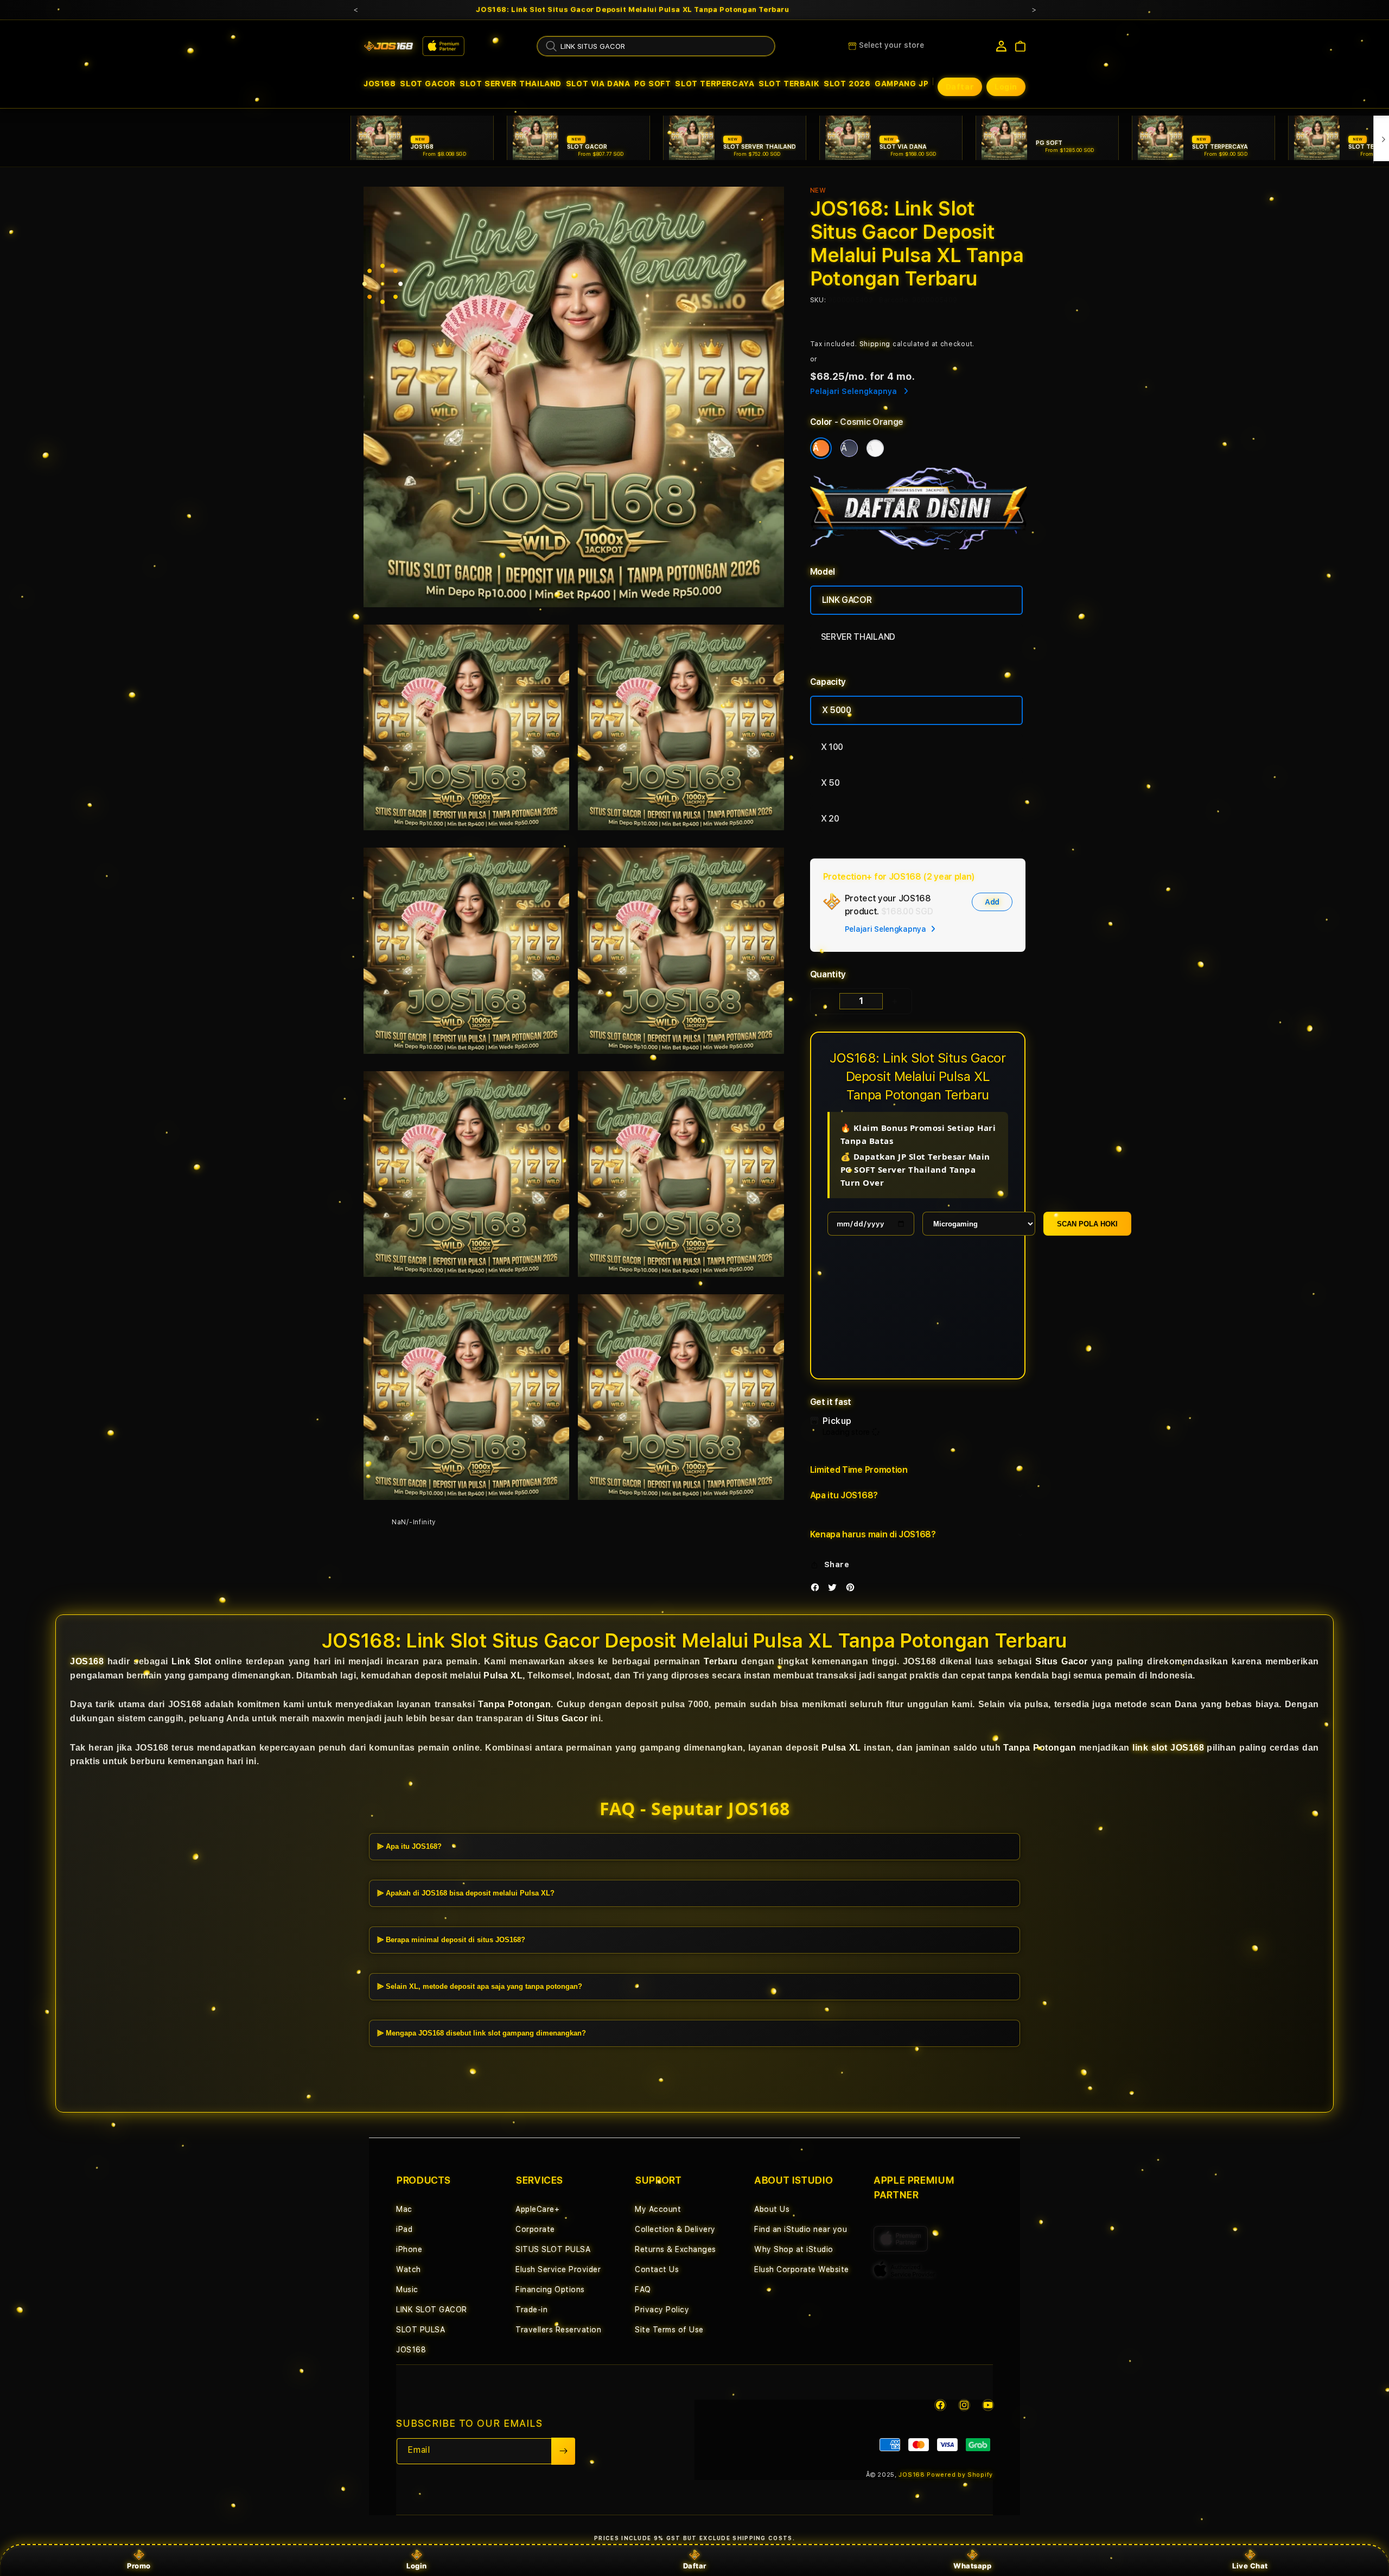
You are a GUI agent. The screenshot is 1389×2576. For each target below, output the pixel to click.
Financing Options (550, 2289)
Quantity (828, 974)
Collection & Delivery (675, 2229)
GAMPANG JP (901, 84)
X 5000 (837, 710)
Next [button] (1034, 10)
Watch (409, 2269)
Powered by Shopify (960, 2475)
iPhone (409, 2249)
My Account (658, 2209)
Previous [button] (355, 10)
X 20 (830, 819)
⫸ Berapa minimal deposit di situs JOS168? (451, 1940)
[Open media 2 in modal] (466, 727)
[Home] (388, 46)
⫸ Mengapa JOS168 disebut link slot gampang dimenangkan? (482, 2033)
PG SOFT (652, 84)
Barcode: (894, 300)
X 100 (832, 747)
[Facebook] (818, 1589)
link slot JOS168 (1168, 1748)
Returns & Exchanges (676, 2249)
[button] (380, 84)
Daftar (695, 2566)
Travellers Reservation (558, 2330)
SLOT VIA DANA (598, 84)
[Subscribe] (563, 2451)
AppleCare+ (537, 2209)
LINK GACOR (847, 600)
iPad (404, 2229)
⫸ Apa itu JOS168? (409, 1846)
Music (407, 2289)
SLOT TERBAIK (789, 84)
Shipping (875, 344)
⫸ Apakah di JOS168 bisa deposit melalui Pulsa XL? (466, 1893)
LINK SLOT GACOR (432, 2310)
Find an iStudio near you (801, 2229)
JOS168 (380, 84)
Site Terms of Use (669, 2330)
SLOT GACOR (428, 84)
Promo (139, 2566)
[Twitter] (835, 1589)
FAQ (643, 2289)
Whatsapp (972, 2566)
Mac (404, 2209)
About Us (772, 2209)
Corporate (535, 2229)
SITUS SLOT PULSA (553, 2249)
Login (417, 2566)
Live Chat (1250, 2566)
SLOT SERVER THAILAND (511, 84)
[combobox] (656, 46)
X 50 (830, 783)
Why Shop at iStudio (794, 2249)
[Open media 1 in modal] (574, 397)
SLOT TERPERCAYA (715, 84)
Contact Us (657, 2269)
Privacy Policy (662, 2310)
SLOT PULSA (420, 2330)
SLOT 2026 (847, 84)
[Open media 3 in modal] (681, 727)
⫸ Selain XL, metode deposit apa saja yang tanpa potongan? (480, 1986)
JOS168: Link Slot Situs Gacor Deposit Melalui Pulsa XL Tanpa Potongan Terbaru (632, 10)
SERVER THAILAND (858, 637)
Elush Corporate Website (802, 2269)
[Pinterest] (853, 1589)
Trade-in (531, 2310)
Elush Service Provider (558, 2269)
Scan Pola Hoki (1087, 1224)
